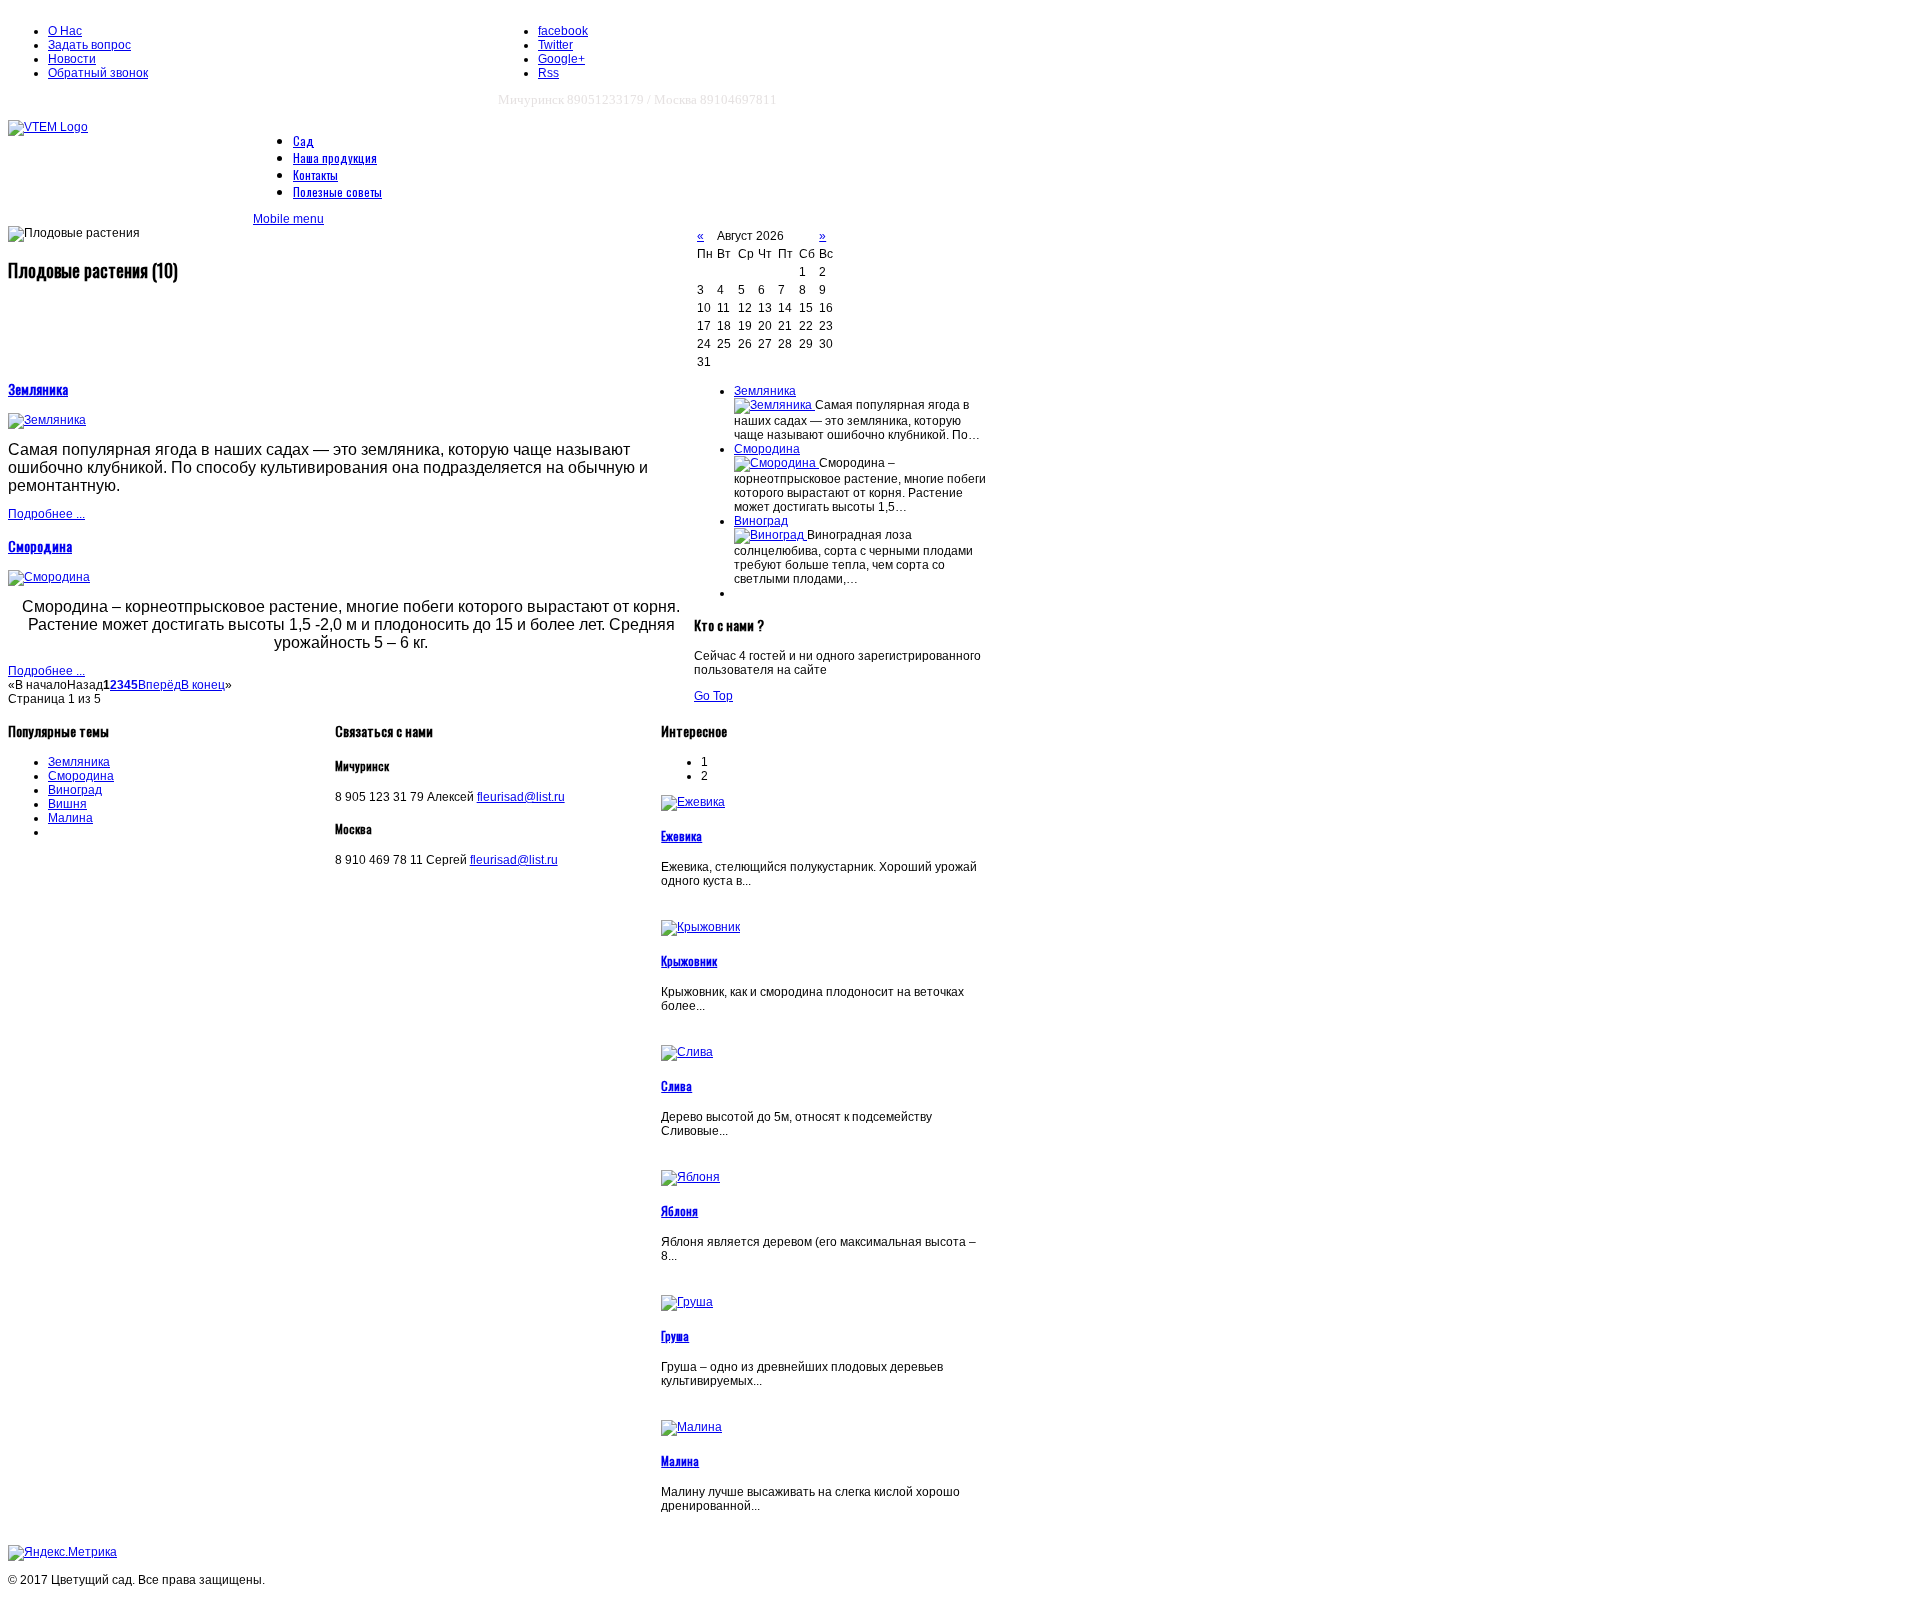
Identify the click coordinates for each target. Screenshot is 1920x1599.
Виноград (761, 521)
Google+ (561, 59)
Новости (72, 59)
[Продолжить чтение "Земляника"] (774, 405)
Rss (548, 73)
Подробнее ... (46, 514)
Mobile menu (288, 219)
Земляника (38, 388)
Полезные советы (337, 191)
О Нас (65, 31)
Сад (303, 140)
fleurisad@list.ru (521, 797)
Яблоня (679, 1210)
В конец (203, 685)
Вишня (67, 804)
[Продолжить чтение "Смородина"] (776, 463)
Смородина (40, 545)
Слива (676, 1085)
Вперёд (159, 685)
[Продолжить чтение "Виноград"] (770, 535)
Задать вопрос (89, 45)
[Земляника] (47, 420)
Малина (70, 818)
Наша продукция (335, 157)
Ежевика (681, 835)
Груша (675, 1335)
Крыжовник (689, 960)
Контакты (315, 174)
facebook (563, 31)
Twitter (555, 45)
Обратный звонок (98, 73)
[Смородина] (49, 577)
